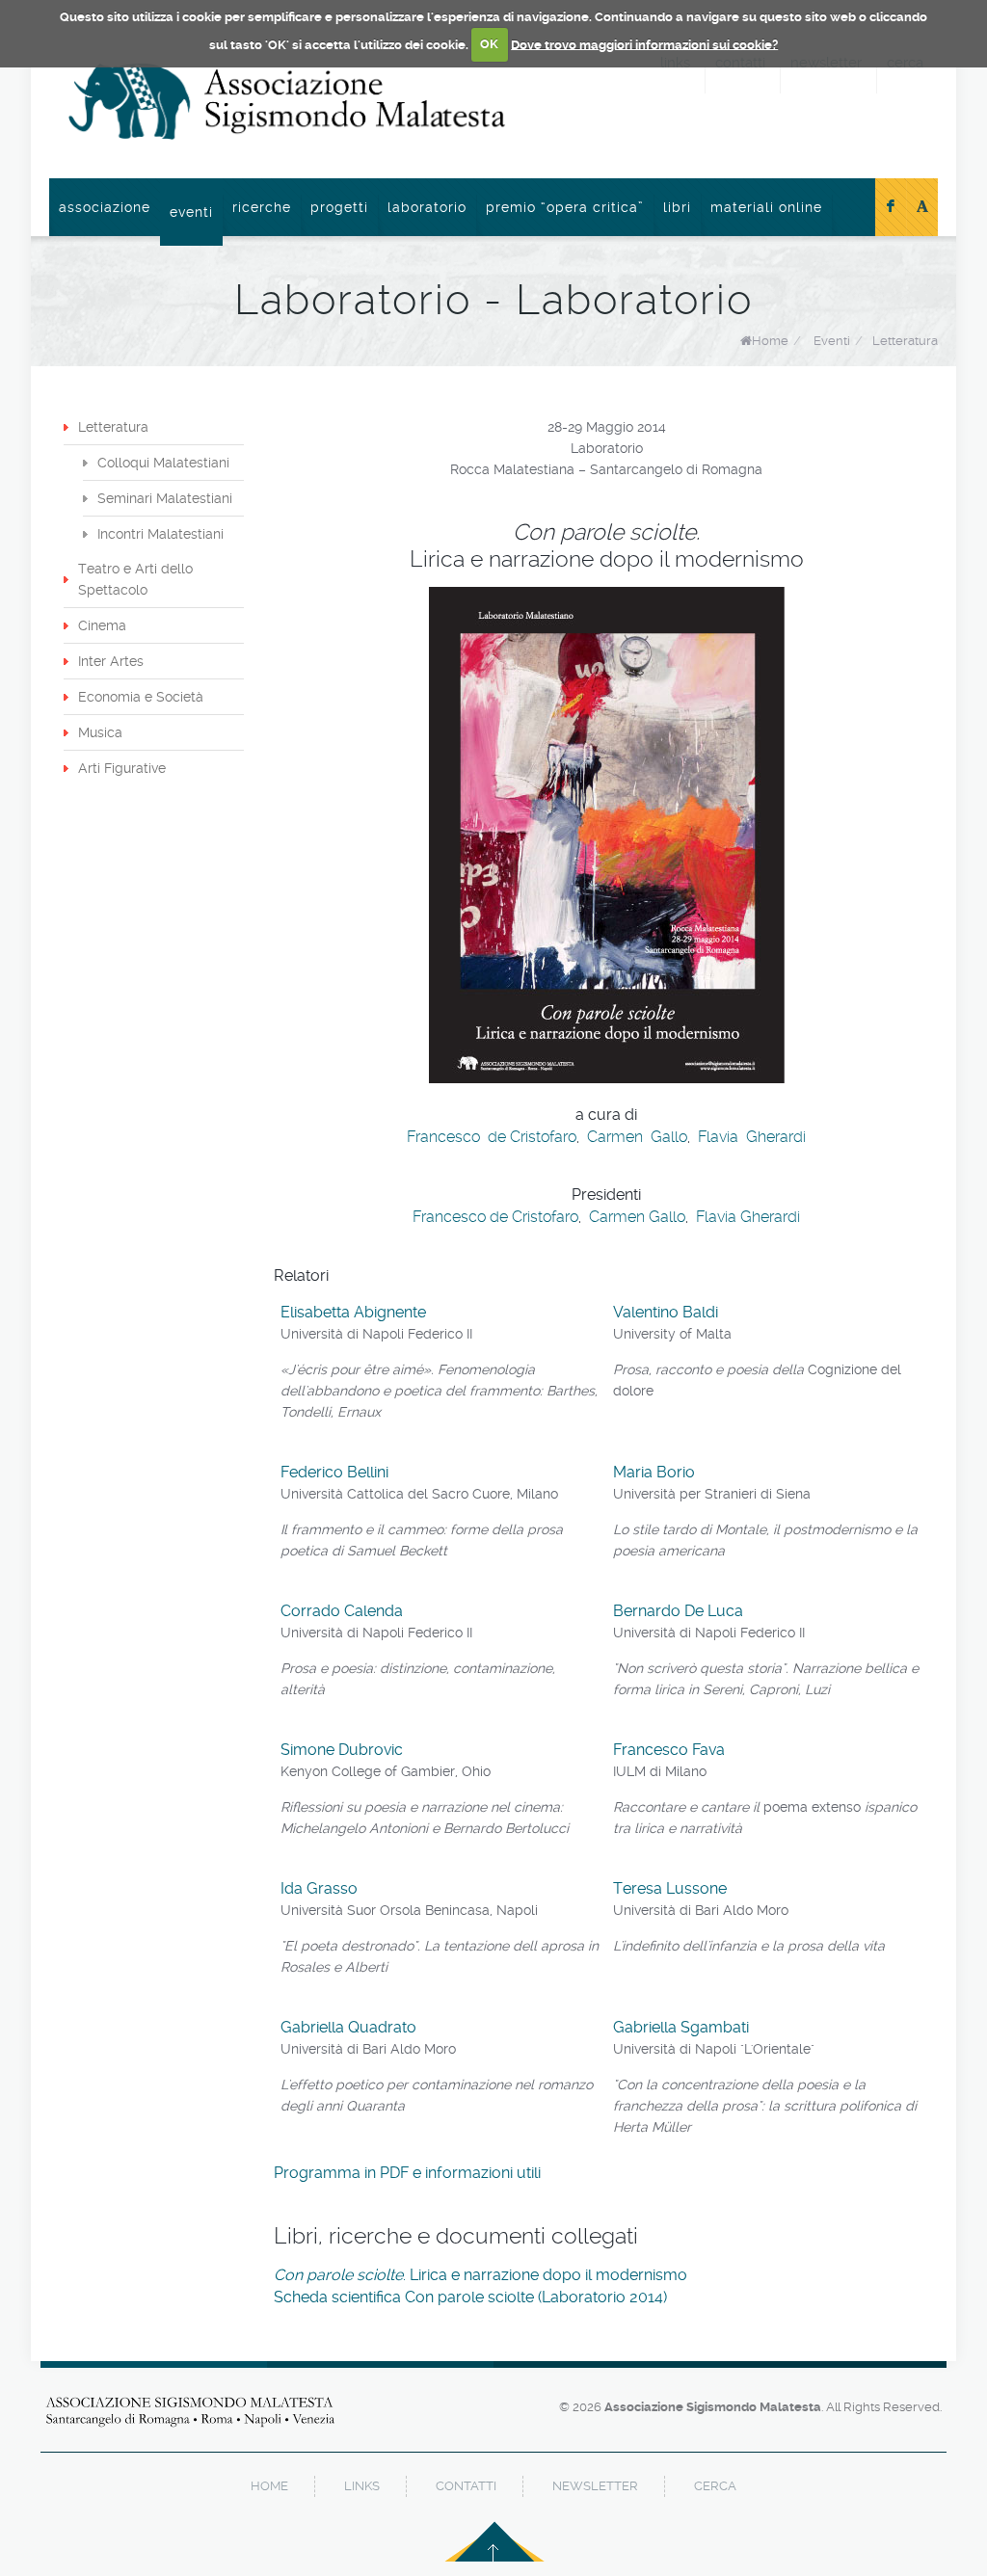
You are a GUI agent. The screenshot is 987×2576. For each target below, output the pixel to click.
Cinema (102, 625)
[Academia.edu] (922, 207)
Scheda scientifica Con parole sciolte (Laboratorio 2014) (470, 2297)
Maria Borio (654, 1472)
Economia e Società (141, 697)
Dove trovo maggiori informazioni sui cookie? (644, 44)
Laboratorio (427, 207)
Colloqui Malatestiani (163, 463)
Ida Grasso (319, 1888)
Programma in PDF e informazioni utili (407, 2173)
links (362, 2486)
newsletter (595, 2486)
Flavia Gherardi (752, 1137)
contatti (466, 2486)
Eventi (191, 212)
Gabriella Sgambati (681, 2027)
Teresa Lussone (670, 1888)
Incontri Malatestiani (160, 534)
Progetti (339, 207)
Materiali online (766, 207)
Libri (677, 207)
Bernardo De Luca (678, 1611)
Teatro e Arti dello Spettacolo (135, 579)
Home (770, 341)
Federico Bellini (334, 1472)
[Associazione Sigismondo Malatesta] (287, 101)
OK (489, 44)
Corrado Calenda (342, 1611)
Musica (100, 732)
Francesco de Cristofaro (492, 1137)
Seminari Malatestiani (165, 498)
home (269, 2486)
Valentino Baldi (666, 1312)
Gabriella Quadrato (348, 2027)
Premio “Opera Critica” (565, 207)
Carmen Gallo (637, 1137)
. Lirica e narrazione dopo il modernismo (480, 2275)
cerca (715, 2486)
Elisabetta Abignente (353, 1312)
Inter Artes (111, 661)
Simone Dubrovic (342, 1750)
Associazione (105, 207)
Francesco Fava (669, 1750)
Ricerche (262, 207)
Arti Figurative (122, 768)
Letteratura (905, 341)
